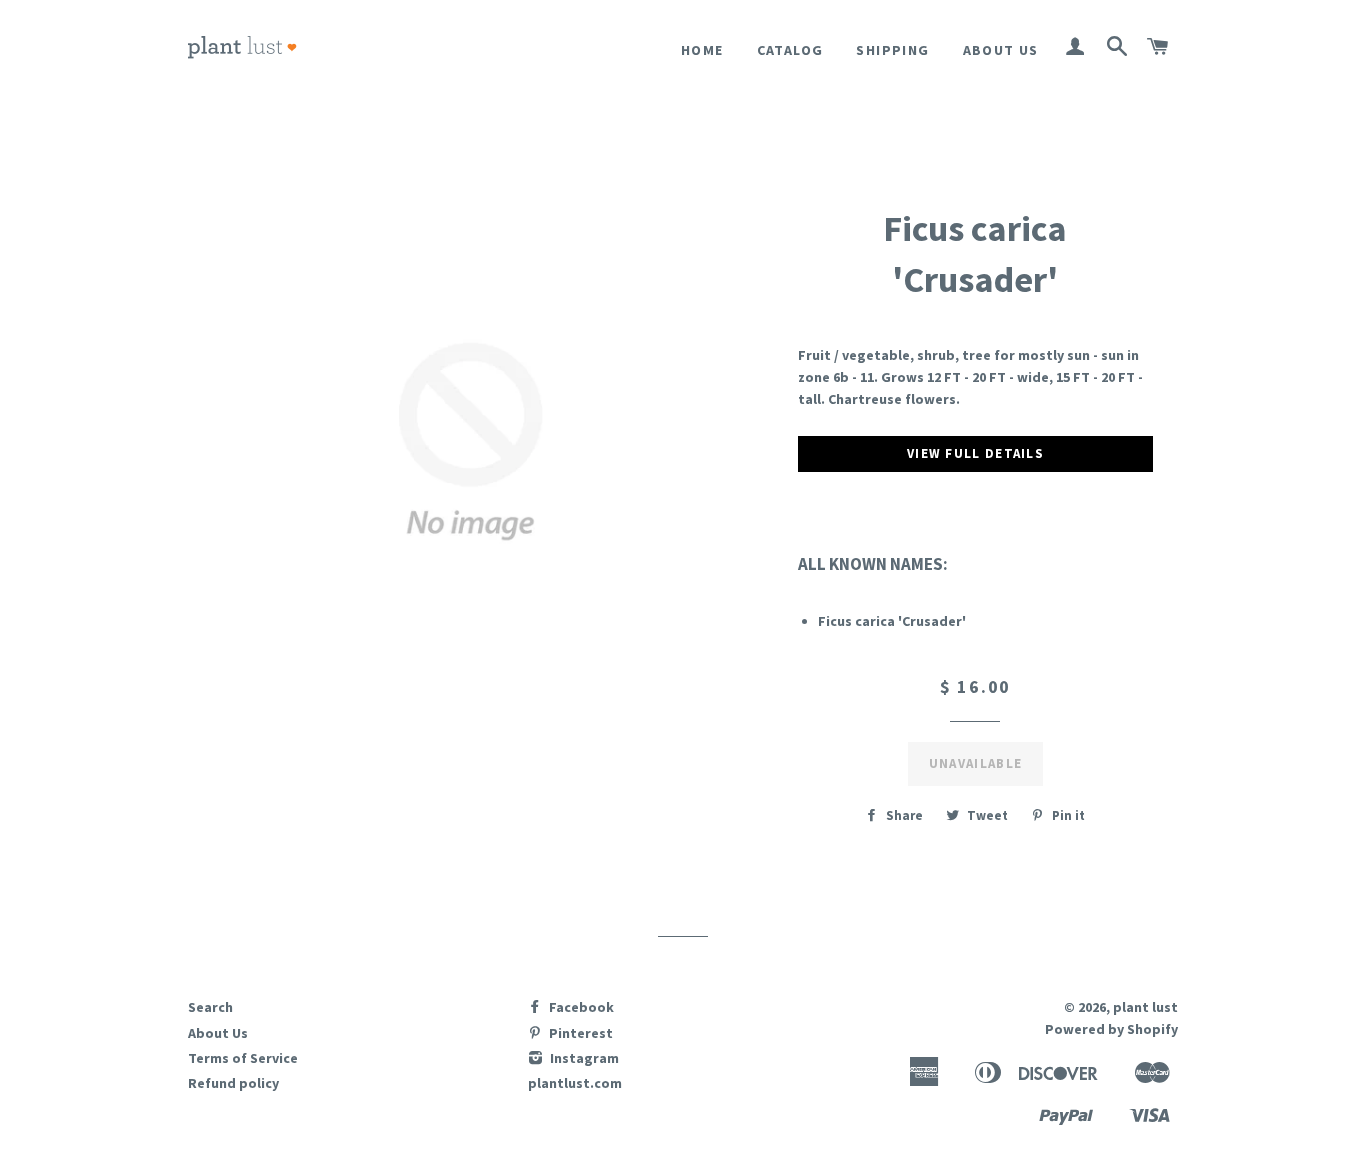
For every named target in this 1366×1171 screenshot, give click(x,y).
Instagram (583, 1058)
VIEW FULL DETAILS (975, 453)
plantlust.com (575, 1083)
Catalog (790, 50)
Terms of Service (243, 1058)
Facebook (580, 1007)
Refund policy (233, 1083)
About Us (1001, 50)
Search (210, 1007)
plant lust (1145, 1007)
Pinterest (579, 1033)
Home (702, 50)
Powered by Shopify (1111, 1029)
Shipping (892, 50)
